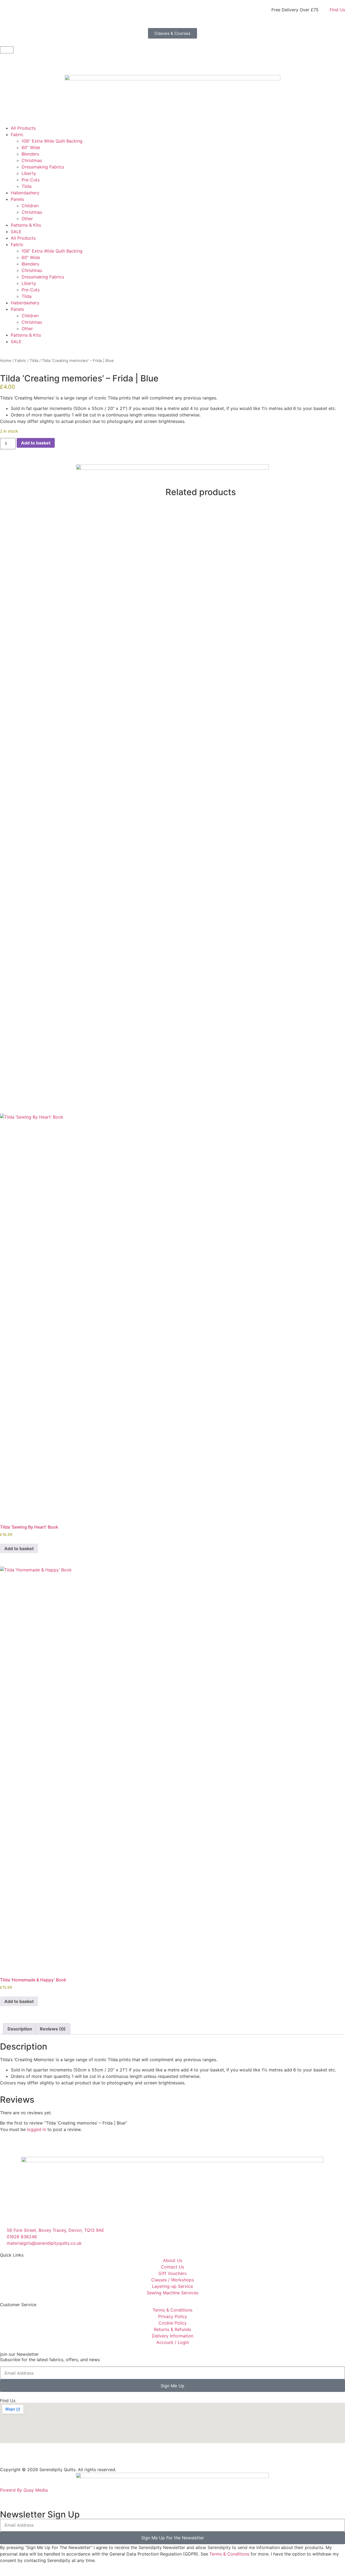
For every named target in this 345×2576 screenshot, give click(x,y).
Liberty (29, 173)
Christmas (32, 160)
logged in (37, 2129)
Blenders (30, 154)
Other (27, 219)
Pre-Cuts (31, 180)
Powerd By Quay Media (25, 2490)
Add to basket (36, 443)
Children (30, 206)
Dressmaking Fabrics (43, 167)
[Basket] (7, 50)
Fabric (17, 135)
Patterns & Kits (26, 225)
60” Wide (31, 147)
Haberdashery (25, 193)
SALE (16, 232)
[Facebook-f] (7, 2458)
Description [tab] (20, 2029)
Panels (17, 199)
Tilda (27, 186)
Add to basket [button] (19, 1549)
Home (6, 361)
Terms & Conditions (229, 2554)
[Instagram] (22, 2458)
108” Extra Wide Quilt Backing (52, 141)
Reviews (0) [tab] (53, 2029)
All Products (23, 128)
